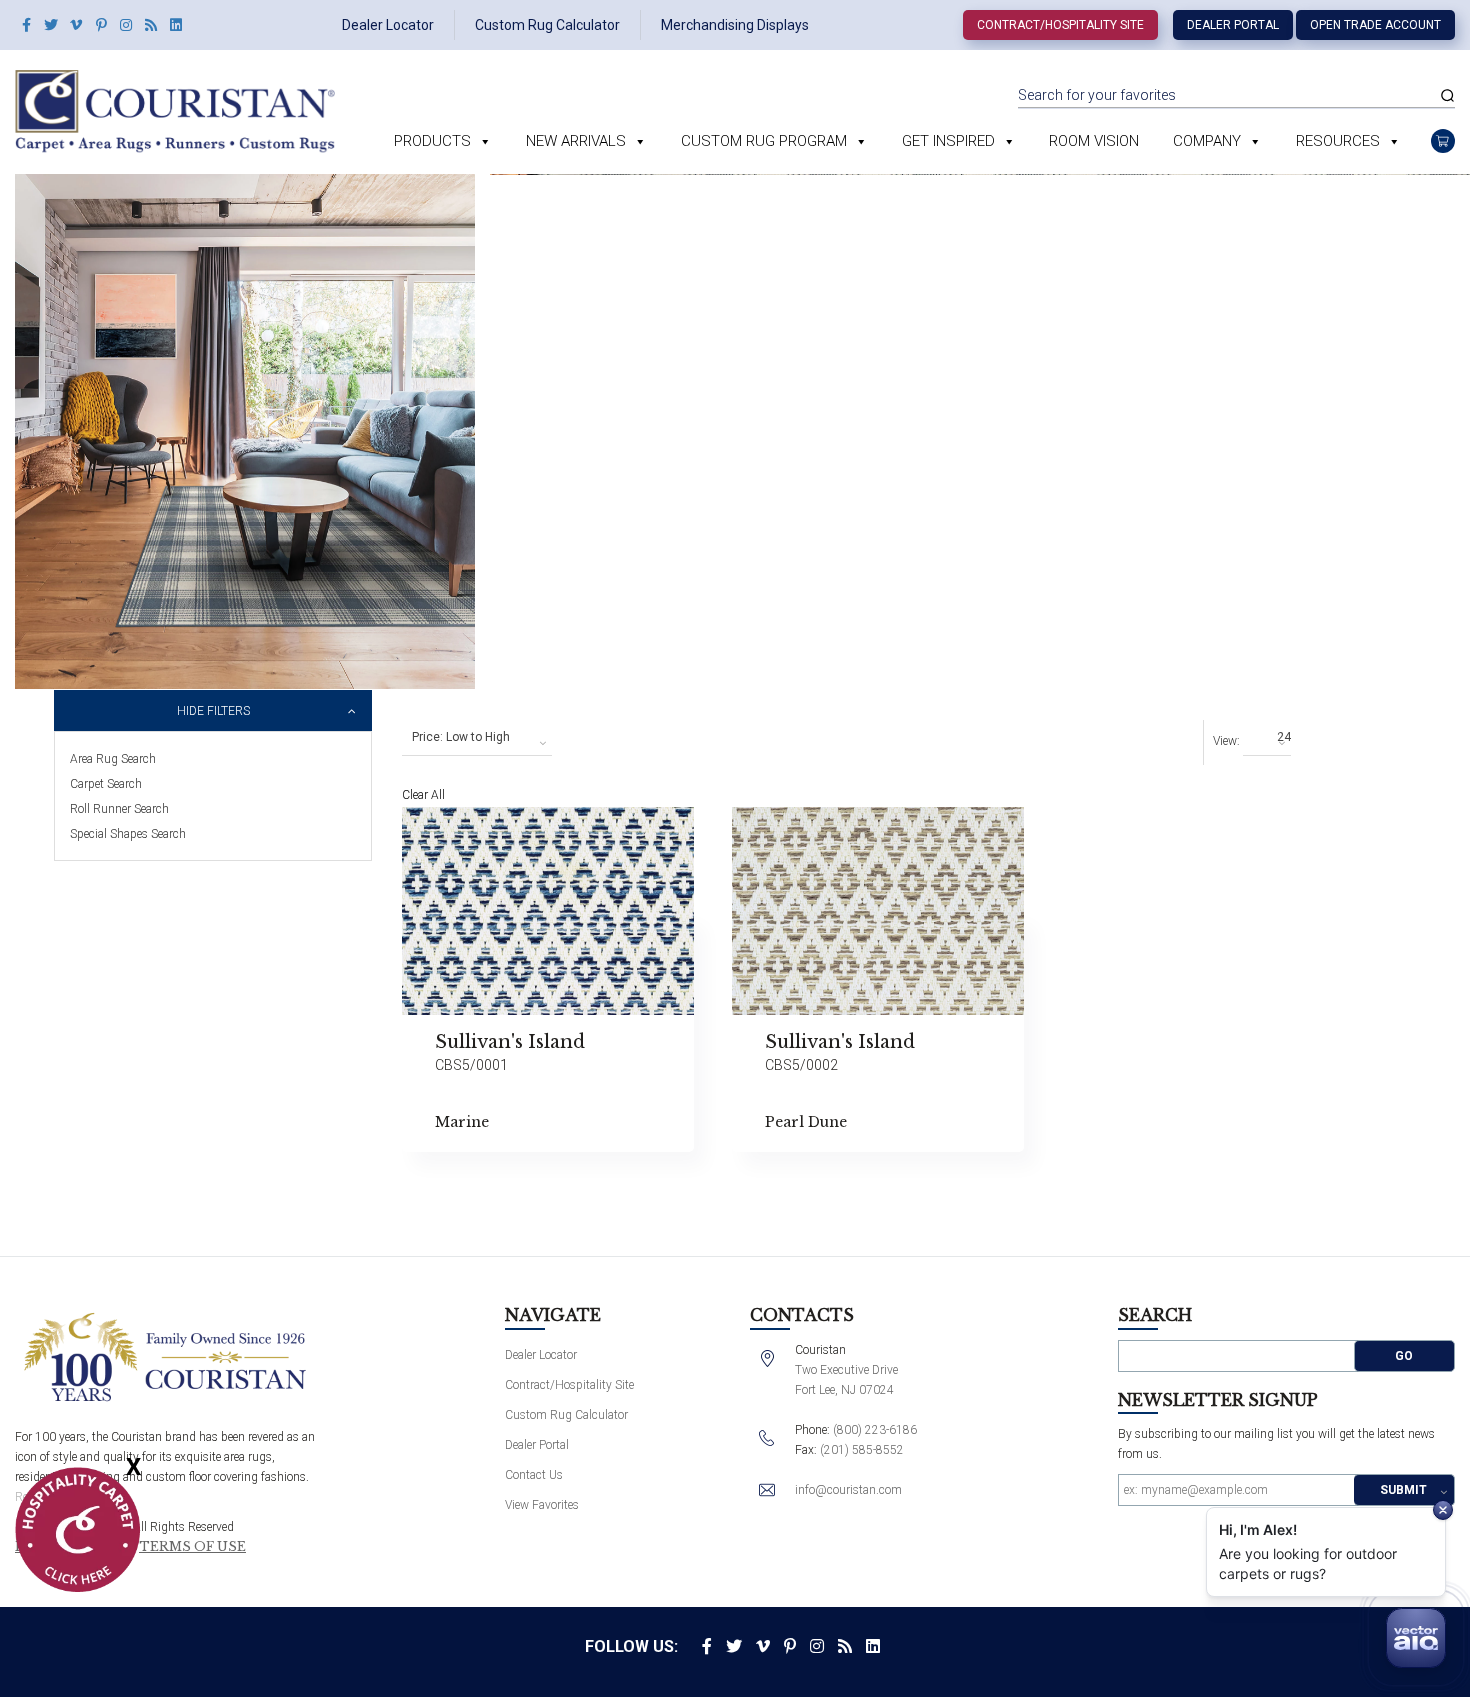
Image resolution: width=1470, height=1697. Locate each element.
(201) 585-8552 (862, 1450)
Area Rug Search (113, 759)
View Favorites (542, 1505)
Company (1207, 141)
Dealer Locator (388, 25)
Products (432, 141)
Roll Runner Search (119, 809)
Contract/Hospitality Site (1060, 25)
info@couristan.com (848, 1490)
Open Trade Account (1375, 25)
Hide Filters (213, 711)
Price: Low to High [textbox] (461, 737)
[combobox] (477, 738)
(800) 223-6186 (875, 1430)
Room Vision (1094, 141)
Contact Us (534, 1475)
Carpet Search (106, 784)
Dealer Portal (1233, 25)
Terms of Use (192, 1547)
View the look (744, 830)
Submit (1403, 1490)
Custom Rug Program (764, 141)
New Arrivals (576, 141)
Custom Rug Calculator (547, 25)
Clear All (423, 795)
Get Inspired (948, 141)
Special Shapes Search (128, 834)
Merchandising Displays (735, 25)
